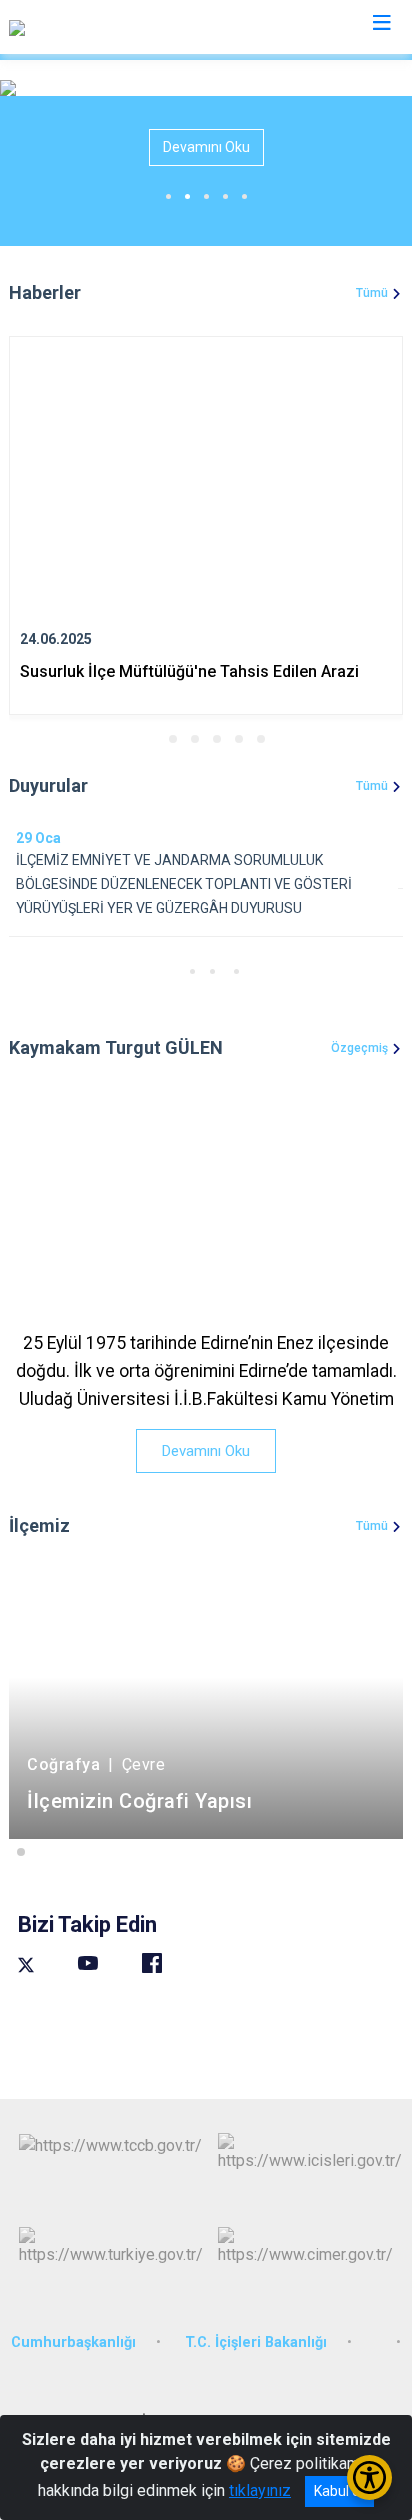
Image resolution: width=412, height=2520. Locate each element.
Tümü (372, 293)
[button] (151, 739)
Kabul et (339, 2491)
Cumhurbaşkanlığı (73, 2342)
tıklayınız (260, 2490)
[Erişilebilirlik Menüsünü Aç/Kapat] (369, 2477)
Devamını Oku (206, 147)
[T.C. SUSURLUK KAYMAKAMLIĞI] (122, 27)
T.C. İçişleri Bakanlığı (256, 2342)
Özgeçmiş (359, 1048)
